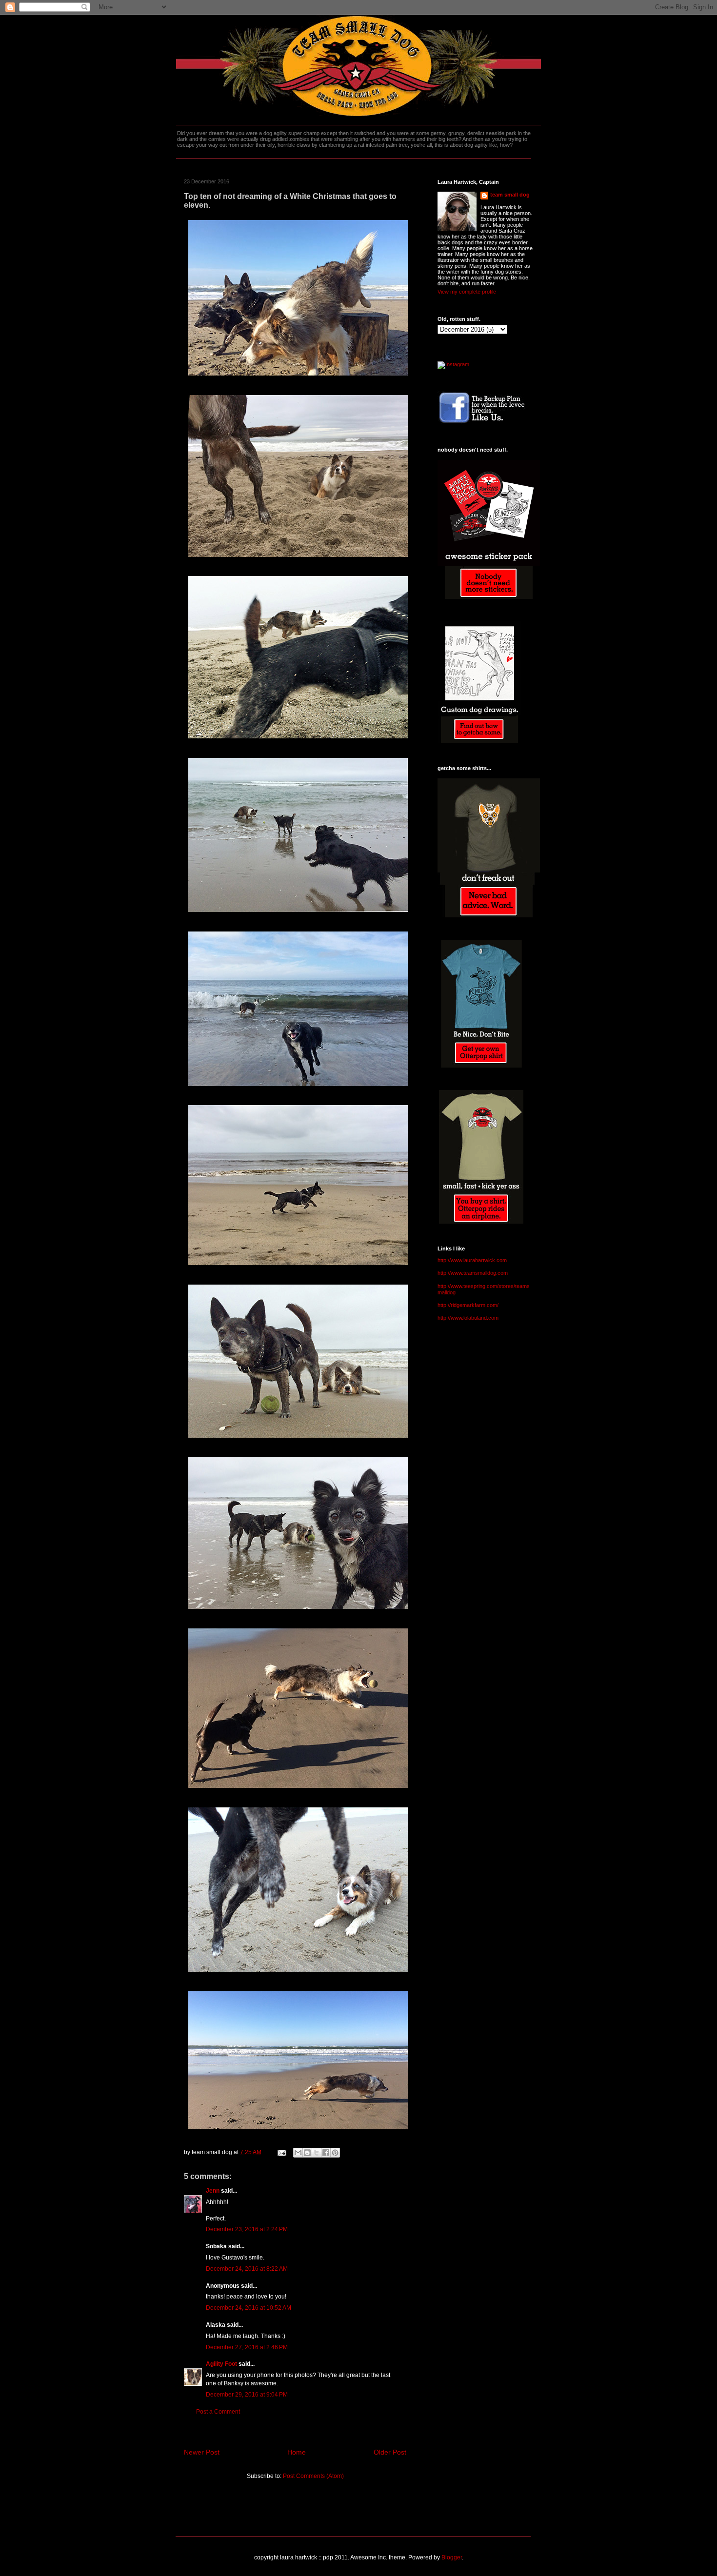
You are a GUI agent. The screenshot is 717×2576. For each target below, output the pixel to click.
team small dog (510, 195)
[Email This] (298, 2153)
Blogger (452, 2557)
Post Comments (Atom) (313, 2476)
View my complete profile (467, 292)
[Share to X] (317, 2153)
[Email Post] (281, 2152)
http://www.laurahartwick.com (472, 1260)
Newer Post (202, 2452)
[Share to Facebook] (326, 2153)
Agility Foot (221, 2364)
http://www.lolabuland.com (468, 1318)
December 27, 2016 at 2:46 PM (247, 2347)
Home (297, 2452)
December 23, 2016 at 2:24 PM (247, 2229)
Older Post (390, 2452)
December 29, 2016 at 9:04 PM (247, 2395)
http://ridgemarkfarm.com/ (468, 1305)
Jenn (213, 2191)
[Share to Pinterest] (335, 2153)
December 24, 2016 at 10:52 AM (249, 2308)
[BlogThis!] (307, 2153)
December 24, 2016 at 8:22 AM (247, 2269)
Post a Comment (218, 2412)
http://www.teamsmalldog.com (473, 1273)
